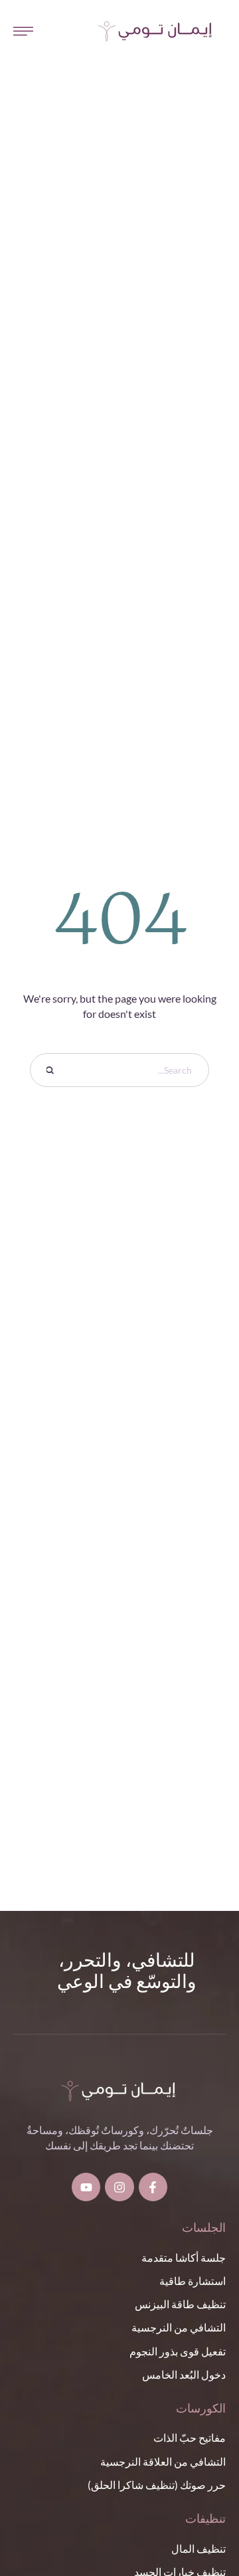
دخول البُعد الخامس (184, 2374)
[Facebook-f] (153, 2187)
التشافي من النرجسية (179, 2327)
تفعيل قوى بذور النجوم (178, 2351)
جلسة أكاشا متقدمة (184, 2257)
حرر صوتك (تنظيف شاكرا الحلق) (157, 2485)
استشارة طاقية (193, 2281)
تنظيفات (205, 2520)
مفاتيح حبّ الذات (190, 2437)
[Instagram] (119, 2187)
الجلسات (204, 2229)
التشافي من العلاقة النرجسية (163, 2461)
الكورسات (201, 2409)
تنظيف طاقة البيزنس (180, 2304)
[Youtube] (86, 2187)
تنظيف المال (199, 2548)
